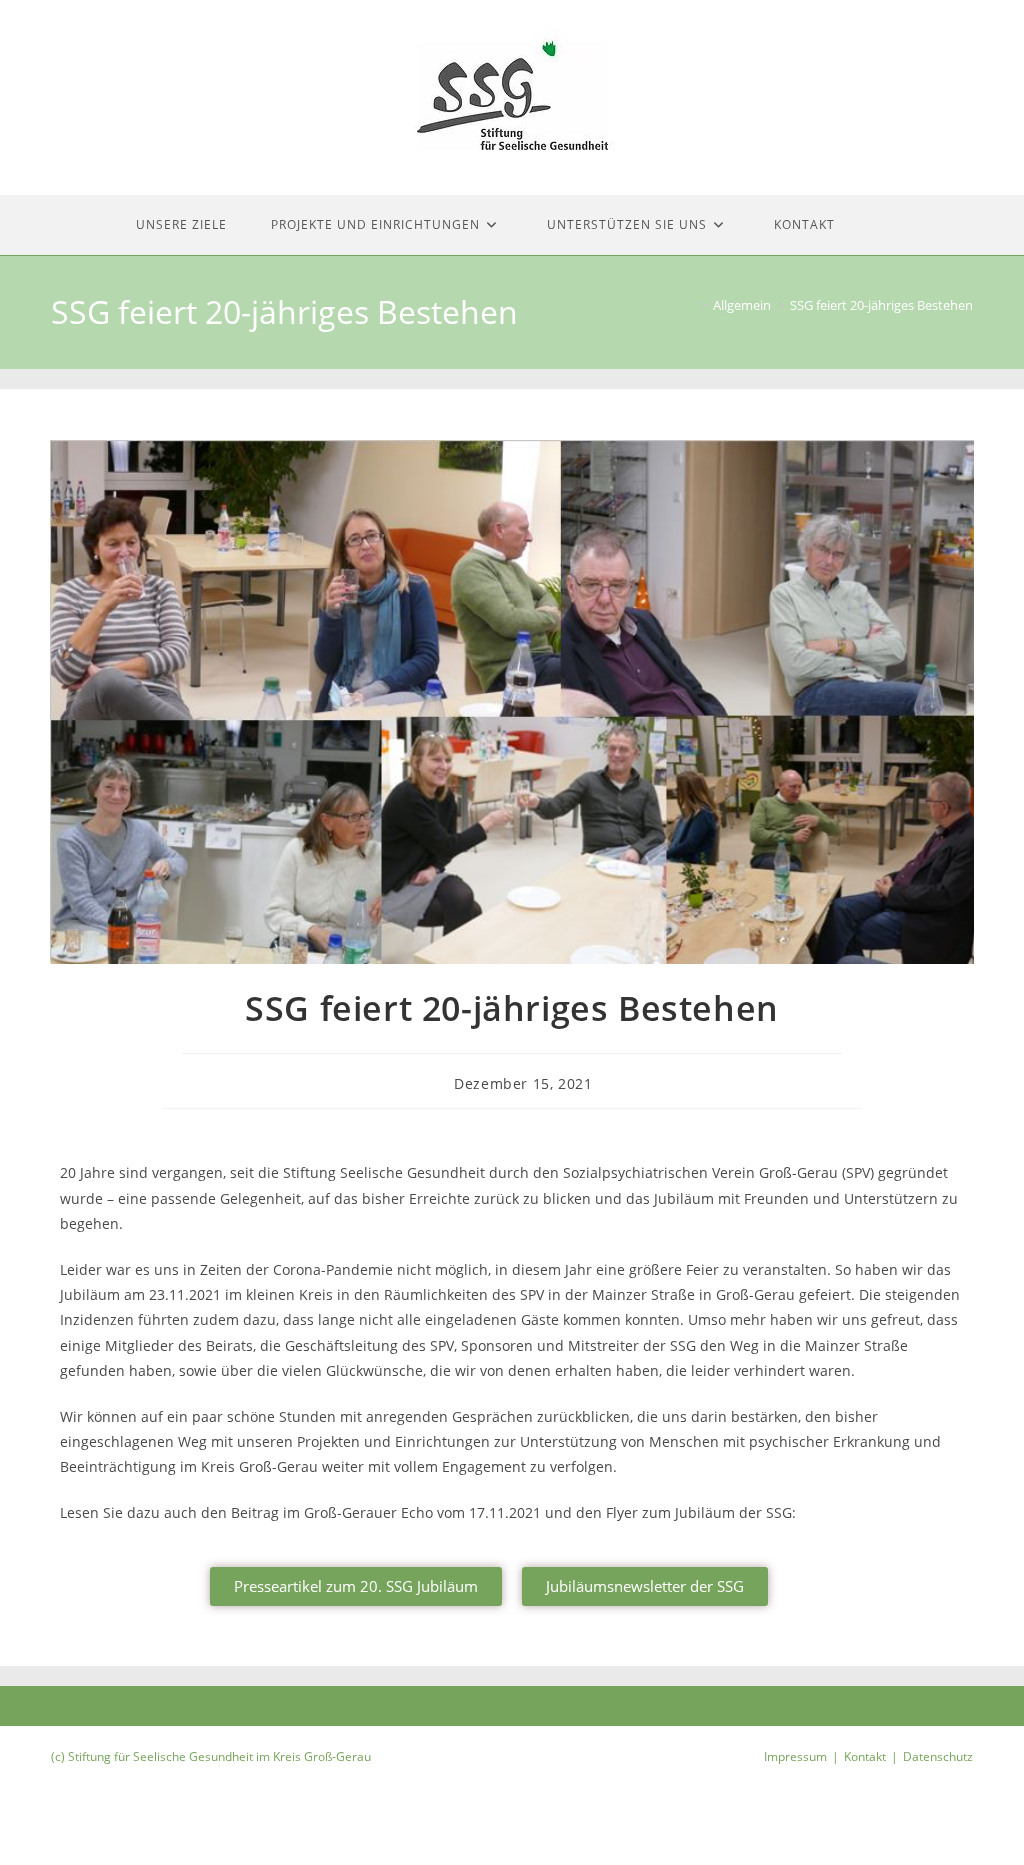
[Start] (689, 305)
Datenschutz (938, 1756)
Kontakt (865, 1756)
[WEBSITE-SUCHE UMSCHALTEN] (884, 225)
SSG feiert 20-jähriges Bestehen (881, 305)
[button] (356, 1586)
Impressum (795, 1756)
